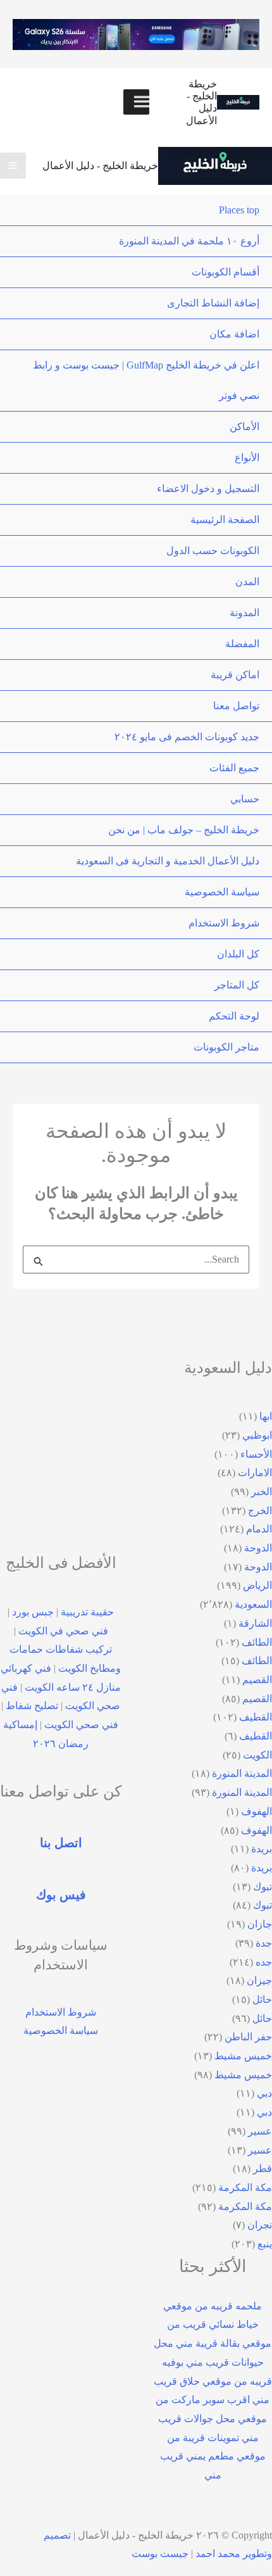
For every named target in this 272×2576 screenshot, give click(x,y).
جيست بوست (160, 2554)
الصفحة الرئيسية (225, 520)
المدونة (244, 613)
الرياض (257, 1585)
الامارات (255, 1473)
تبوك (263, 1887)
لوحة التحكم (234, 1016)
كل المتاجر (237, 985)
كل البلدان (238, 954)
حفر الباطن (248, 2037)
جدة (264, 1943)
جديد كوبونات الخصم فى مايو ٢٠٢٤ (187, 737)
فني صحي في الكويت (63, 1631)
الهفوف (257, 1811)
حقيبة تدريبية (87, 1612)
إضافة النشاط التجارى (213, 303)
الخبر (262, 1492)
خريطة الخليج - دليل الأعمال (100, 166)
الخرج (260, 1511)
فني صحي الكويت (81, 1725)
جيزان (259, 1980)
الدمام (259, 1529)
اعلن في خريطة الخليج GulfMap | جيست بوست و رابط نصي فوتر (146, 380)
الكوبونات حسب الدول (213, 551)
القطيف (256, 1717)
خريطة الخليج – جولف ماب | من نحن (184, 830)
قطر (263, 2169)
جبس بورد (33, 1612)
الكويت (257, 1755)
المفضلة (242, 644)
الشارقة (255, 1623)
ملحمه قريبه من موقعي (213, 2306)
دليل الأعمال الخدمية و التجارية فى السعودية (168, 861)
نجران (260, 2225)
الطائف (257, 1642)
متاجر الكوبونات (226, 1047)
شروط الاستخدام (224, 923)
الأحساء (256, 1454)
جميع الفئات (234, 768)
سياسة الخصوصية (222, 892)
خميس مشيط (243, 2056)
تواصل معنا (236, 706)
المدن (247, 582)
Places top (239, 210)
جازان (260, 1924)
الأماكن (244, 426)
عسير (260, 2131)
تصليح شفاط (32, 1706)
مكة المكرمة (245, 2188)
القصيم (257, 1680)
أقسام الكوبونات (226, 272)
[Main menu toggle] (13, 166)
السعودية (253, 1604)
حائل (262, 1999)
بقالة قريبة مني (208, 2343)
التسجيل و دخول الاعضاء (208, 489)
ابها (266, 1416)
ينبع (265, 2244)
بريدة (262, 1849)
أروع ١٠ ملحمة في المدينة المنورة (189, 241)
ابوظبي (257, 1435)
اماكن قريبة (235, 675)
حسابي (245, 799)
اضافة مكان (234, 334)
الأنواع (247, 458)
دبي (264, 2093)
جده (264, 1962)
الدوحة (258, 1548)
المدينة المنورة (242, 1773)
